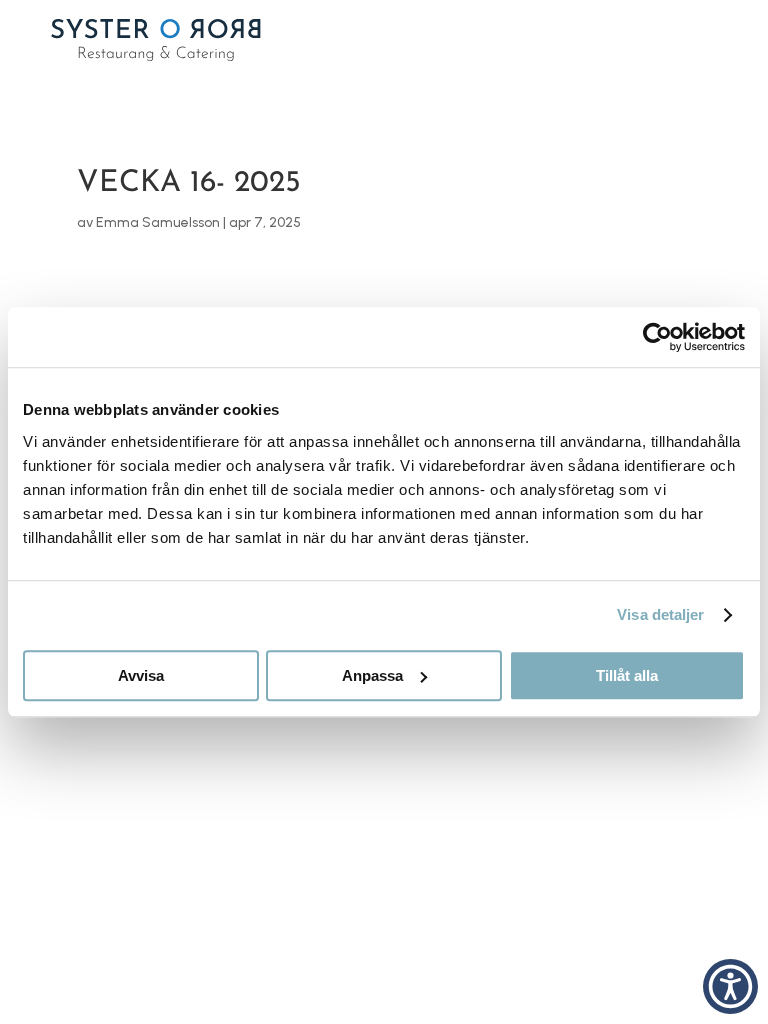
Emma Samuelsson (158, 222)
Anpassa (372, 675)
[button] (730, 986)
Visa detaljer (660, 614)
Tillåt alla (627, 675)
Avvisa (141, 675)
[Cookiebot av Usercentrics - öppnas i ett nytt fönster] (657, 337)
